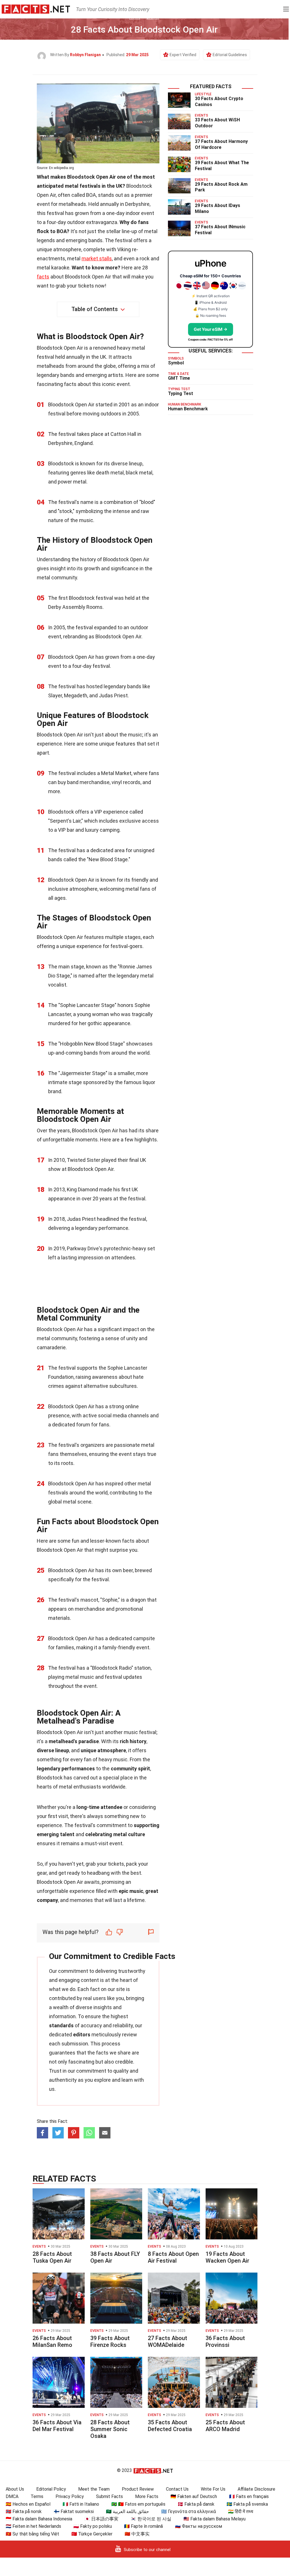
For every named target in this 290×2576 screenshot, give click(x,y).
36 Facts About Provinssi (225, 2341)
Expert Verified (183, 55)
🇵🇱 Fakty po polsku (93, 2526)
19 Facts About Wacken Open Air (227, 2257)
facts (43, 277)
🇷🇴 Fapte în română (143, 2526)
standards (61, 2025)
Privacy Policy (70, 2496)
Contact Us (177, 2489)
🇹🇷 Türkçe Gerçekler (92, 2534)
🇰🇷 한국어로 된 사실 (151, 2519)
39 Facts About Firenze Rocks (110, 2341)
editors (82, 2035)
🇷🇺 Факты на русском (199, 2526)
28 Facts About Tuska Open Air (52, 2257)
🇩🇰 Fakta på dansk (196, 2504)
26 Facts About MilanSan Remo (52, 2341)
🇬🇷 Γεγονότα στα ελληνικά (188, 2511)
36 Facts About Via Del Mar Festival (57, 2426)
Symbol (176, 363)
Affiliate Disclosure (256, 2489)
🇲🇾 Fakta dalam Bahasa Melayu (215, 2519)
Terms (37, 2496)
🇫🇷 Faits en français (249, 2496)
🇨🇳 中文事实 (137, 2534)
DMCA (12, 2496)
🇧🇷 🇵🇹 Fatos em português (138, 2504)
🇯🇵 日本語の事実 (101, 2519)
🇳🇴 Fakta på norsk (24, 2511)
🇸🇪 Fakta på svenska (247, 2504)
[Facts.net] (36, 9)
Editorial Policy (51, 2489)
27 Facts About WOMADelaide (168, 2341)
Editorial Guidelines (230, 55)
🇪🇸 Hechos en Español (28, 2504)
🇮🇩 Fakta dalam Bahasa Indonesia (39, 2519)
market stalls (97, 258)
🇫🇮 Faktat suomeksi (74, 2511)
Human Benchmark (188, 409)
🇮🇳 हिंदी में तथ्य (241, 2511)
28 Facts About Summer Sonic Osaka (110, 2429)
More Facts (147, 2496)
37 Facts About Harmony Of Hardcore (221, 144)
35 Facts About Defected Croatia (170, 2426)
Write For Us (213, 2489)
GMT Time (179, 378)
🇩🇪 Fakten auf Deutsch (194, 2496)
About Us (15, 2489)
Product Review (138, 2489)
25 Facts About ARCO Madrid (225, 2426)
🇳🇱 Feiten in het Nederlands (33, 2526)
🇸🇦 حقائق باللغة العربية (127, 2511)
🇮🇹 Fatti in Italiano (81, 2504)
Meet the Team (94, 2489)
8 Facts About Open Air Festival (173, 2257)
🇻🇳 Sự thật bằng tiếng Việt (32, 2534)
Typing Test (181, 393)
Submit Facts (109, 2496)
